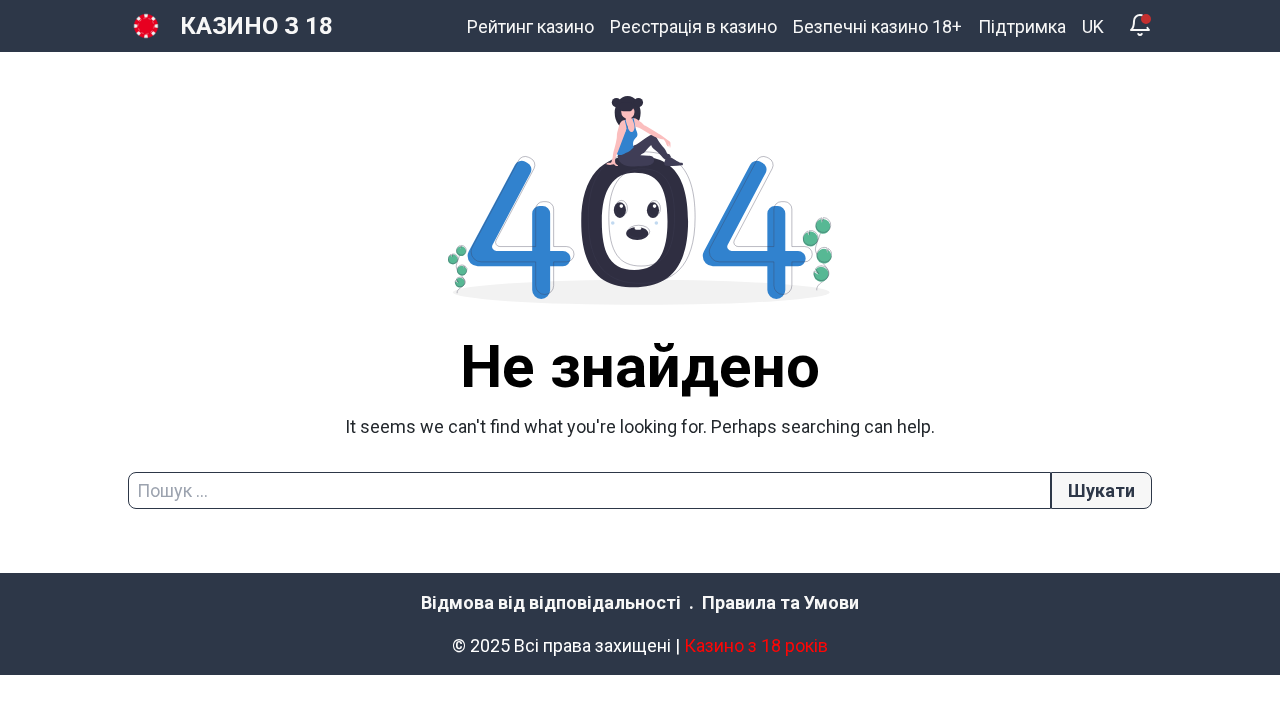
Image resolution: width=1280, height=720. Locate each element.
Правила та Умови (780, 602)
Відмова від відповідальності (551, 602)
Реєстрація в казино (693, 26)
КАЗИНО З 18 (256, 26)
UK (1093, 26)
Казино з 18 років (756, 645)
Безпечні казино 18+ (877, 26)
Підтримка (1022, 26)
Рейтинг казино (530, 26)
